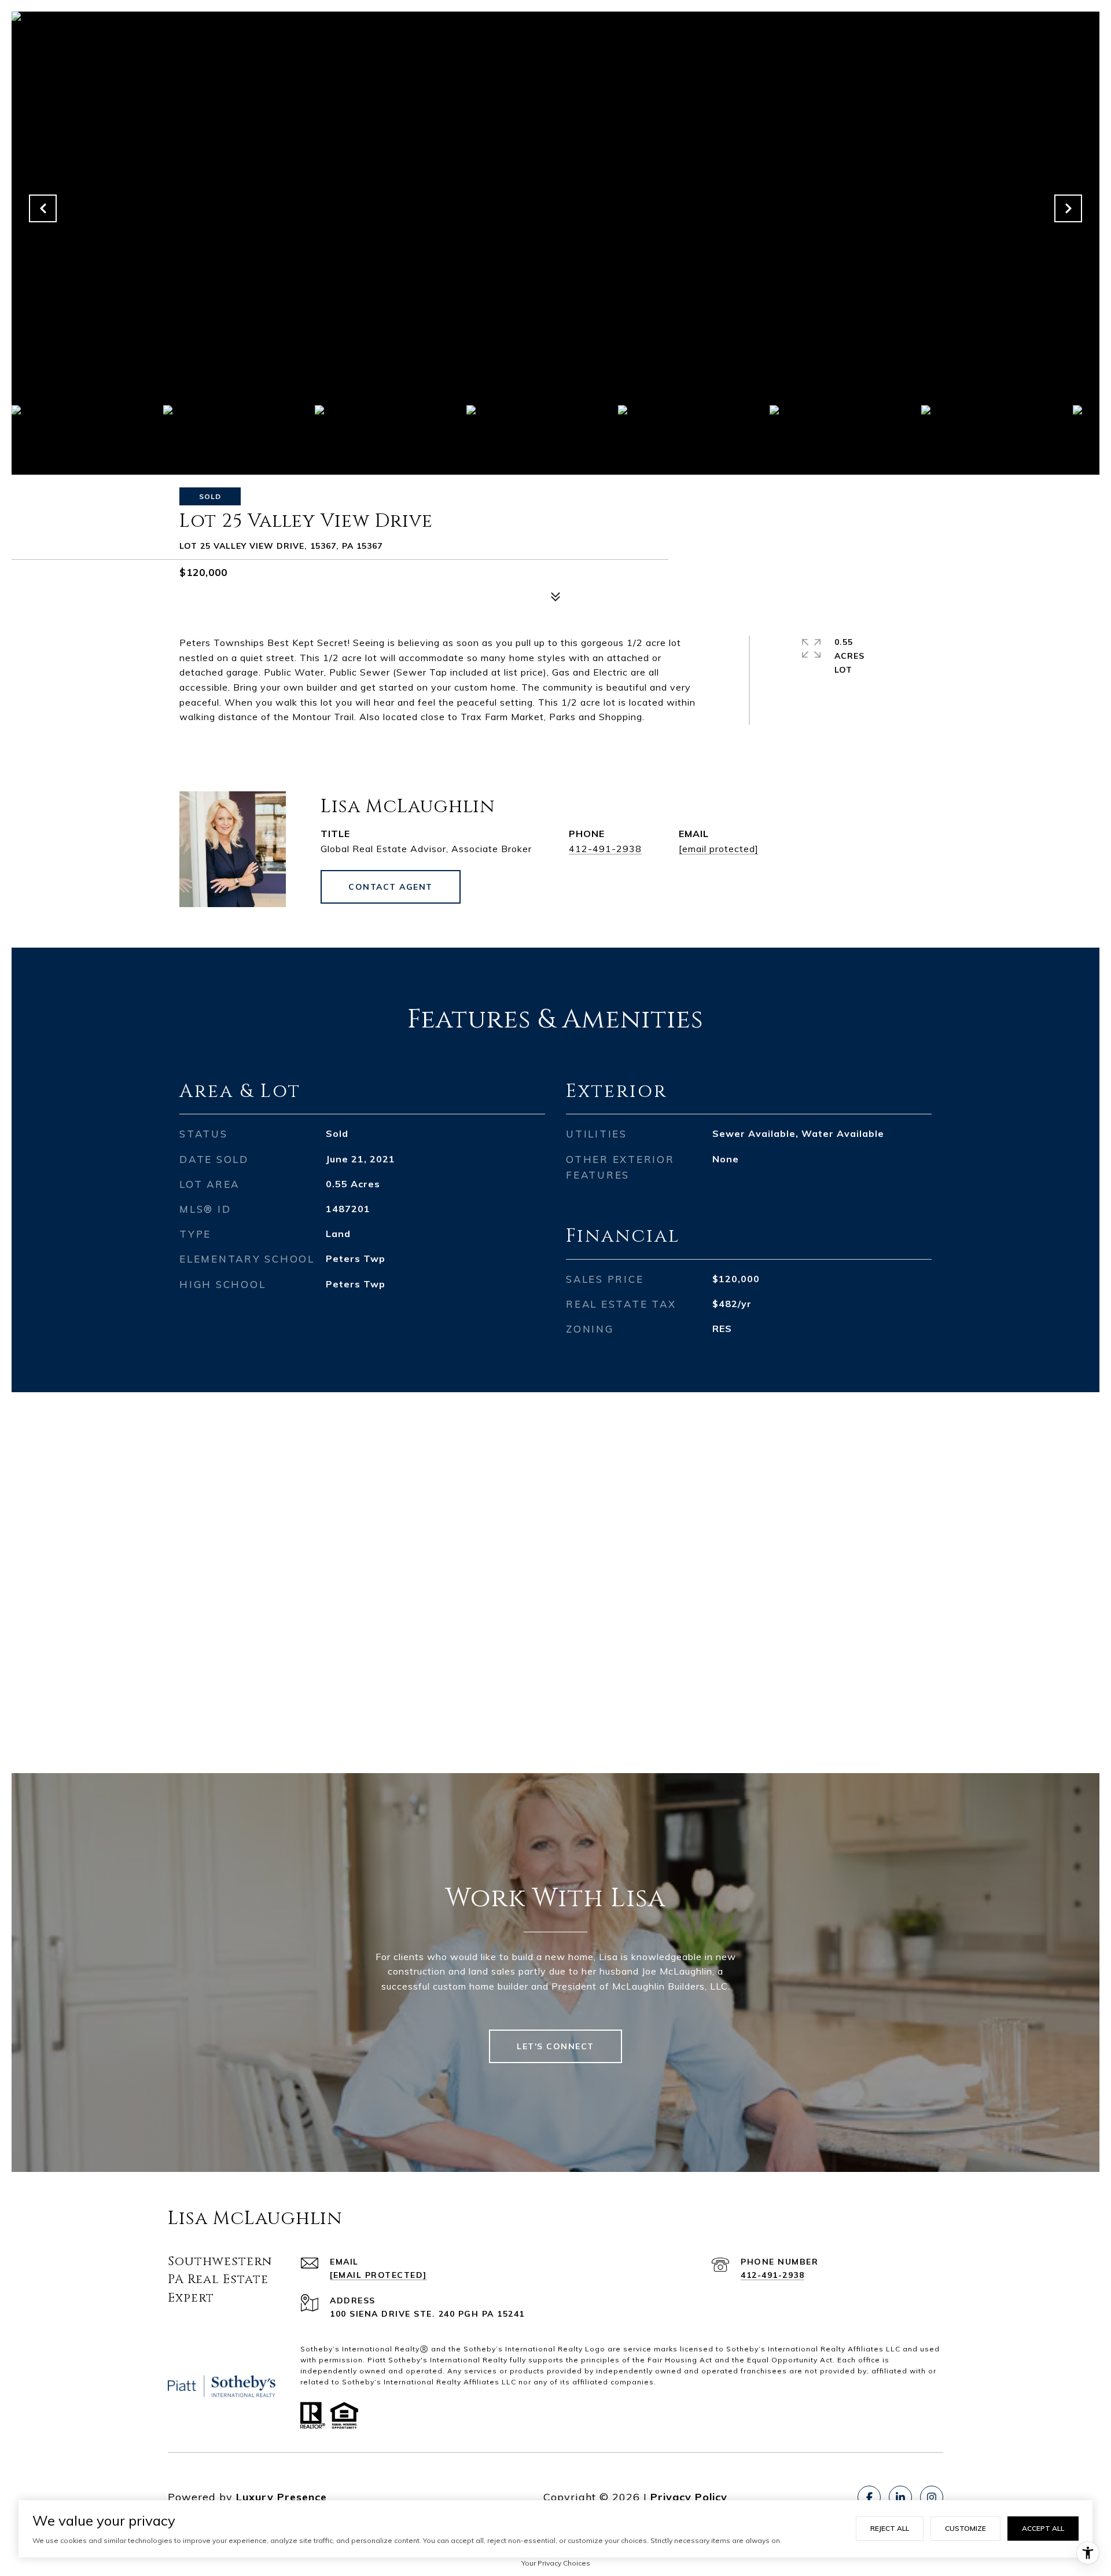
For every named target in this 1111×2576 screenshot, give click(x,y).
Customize (965, 2528)
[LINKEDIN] (900, 2497)
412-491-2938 (605, 849)
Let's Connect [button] (555, 2046)
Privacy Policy (689, 2497)
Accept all (1043, 2528)
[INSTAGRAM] (932, 2497)
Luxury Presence (282, 2497)
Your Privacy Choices (556, 2563)
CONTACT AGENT (391, 887)
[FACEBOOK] (869, 2497)
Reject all (890, 2528)
